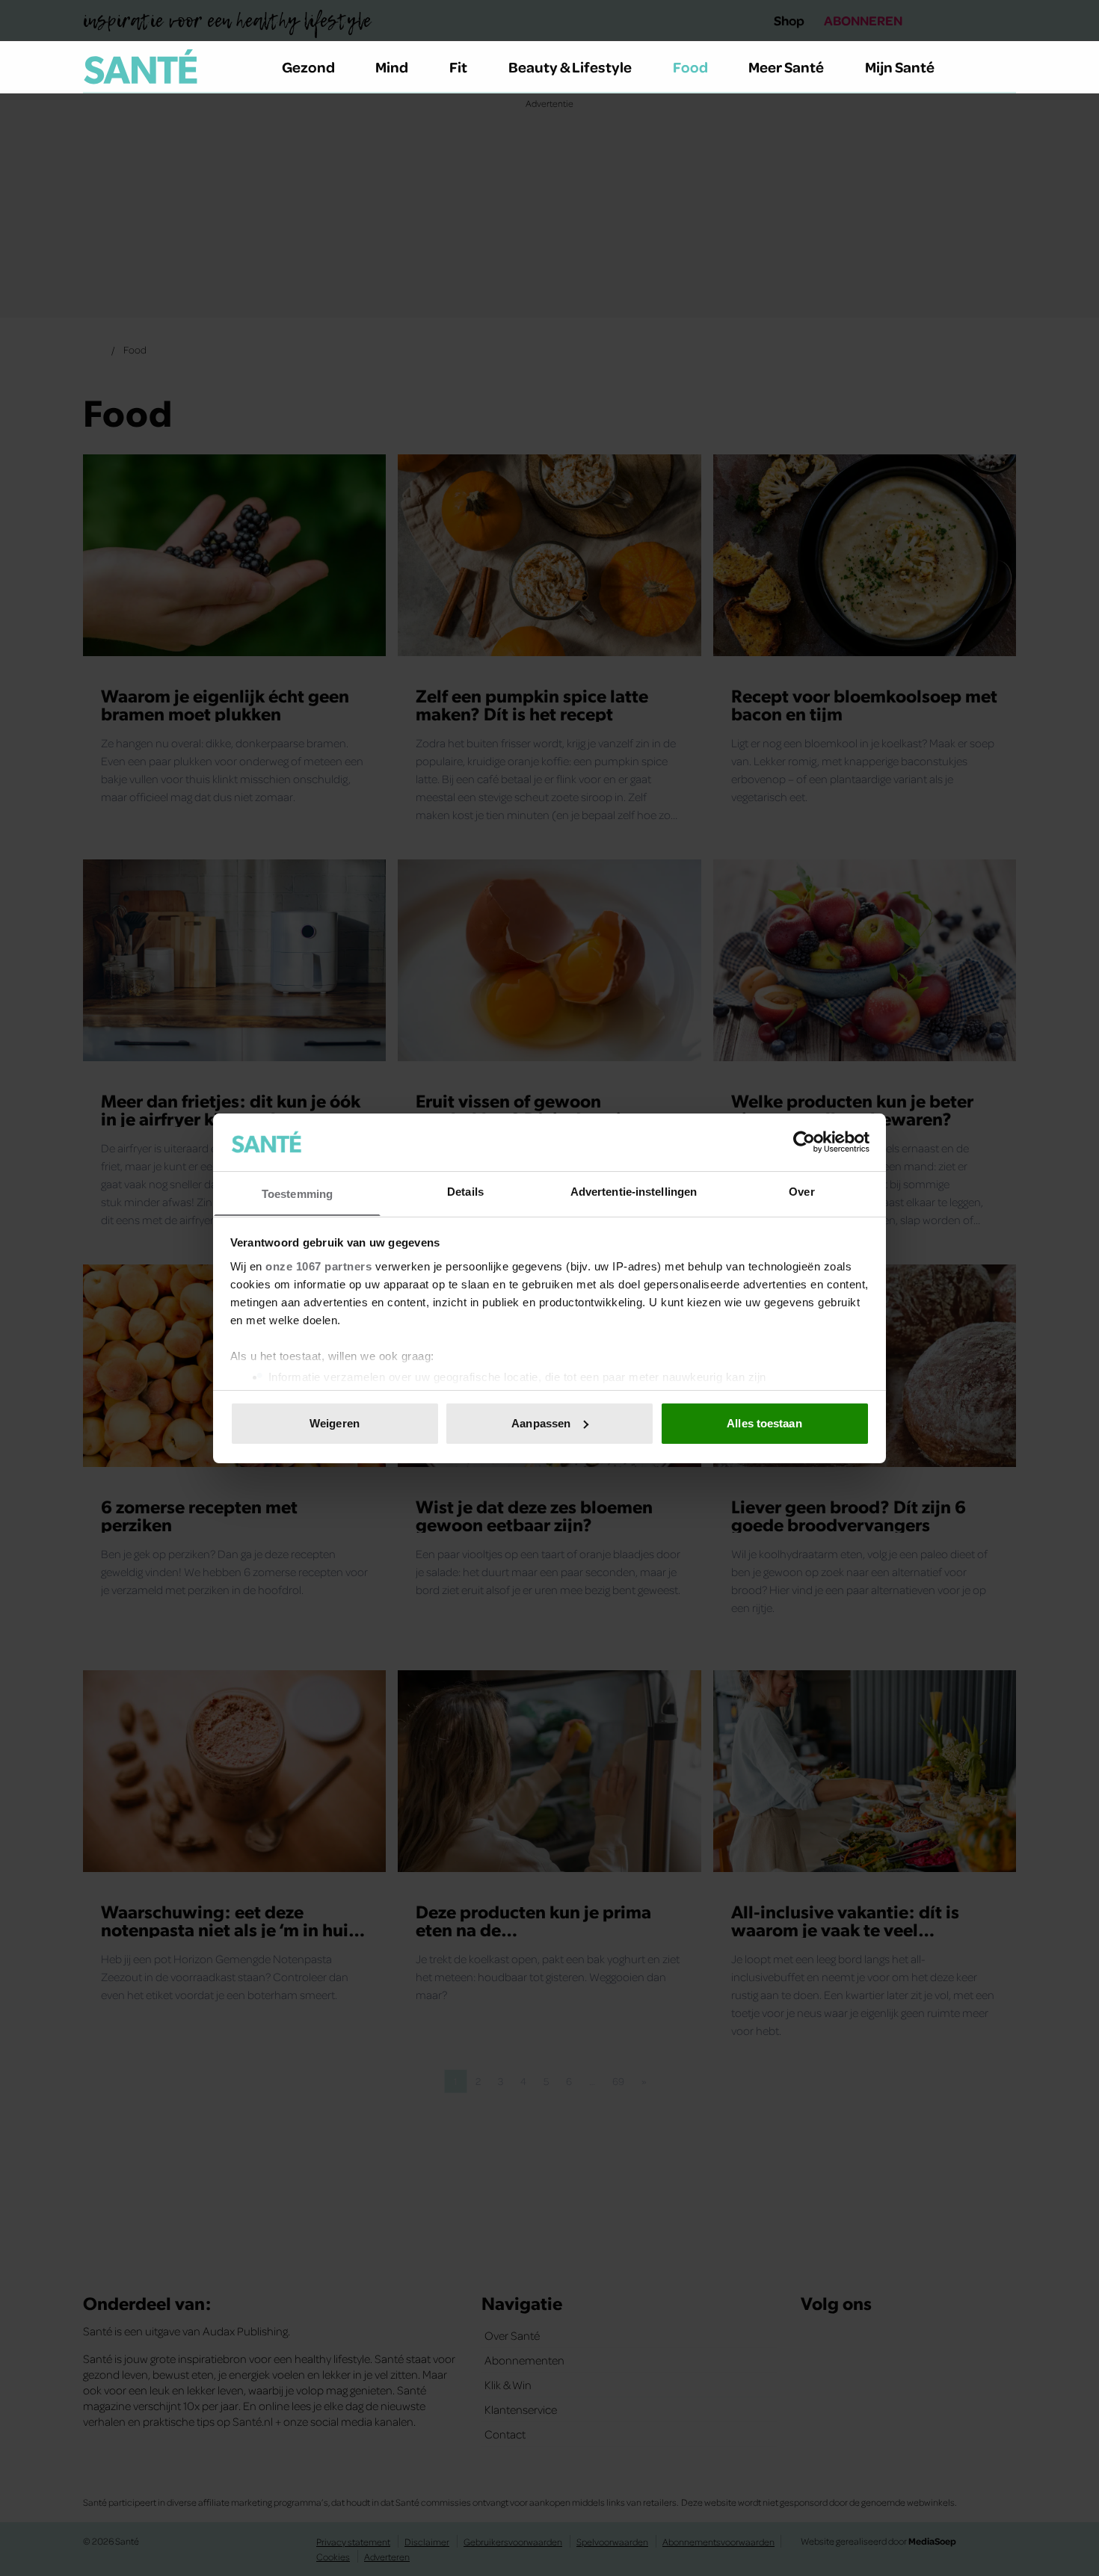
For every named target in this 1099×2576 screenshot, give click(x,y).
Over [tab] (801, 1191)
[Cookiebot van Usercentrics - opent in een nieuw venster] (804, 1142)
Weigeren (335, 1423)
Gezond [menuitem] (308, 67)
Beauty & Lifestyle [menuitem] (570, 67)
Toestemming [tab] (297, 1193)
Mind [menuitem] (392, 67)
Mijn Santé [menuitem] (900, 67)
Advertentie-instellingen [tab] (634, 1191)
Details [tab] (465, 1191)
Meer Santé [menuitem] (786, 67)
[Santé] (141, 67)
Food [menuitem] (690, 67)
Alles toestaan (764, 1423)
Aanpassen (541, 1423)
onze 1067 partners (318, 1266)
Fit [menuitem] (458, 67)
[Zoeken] (1004, 67)
